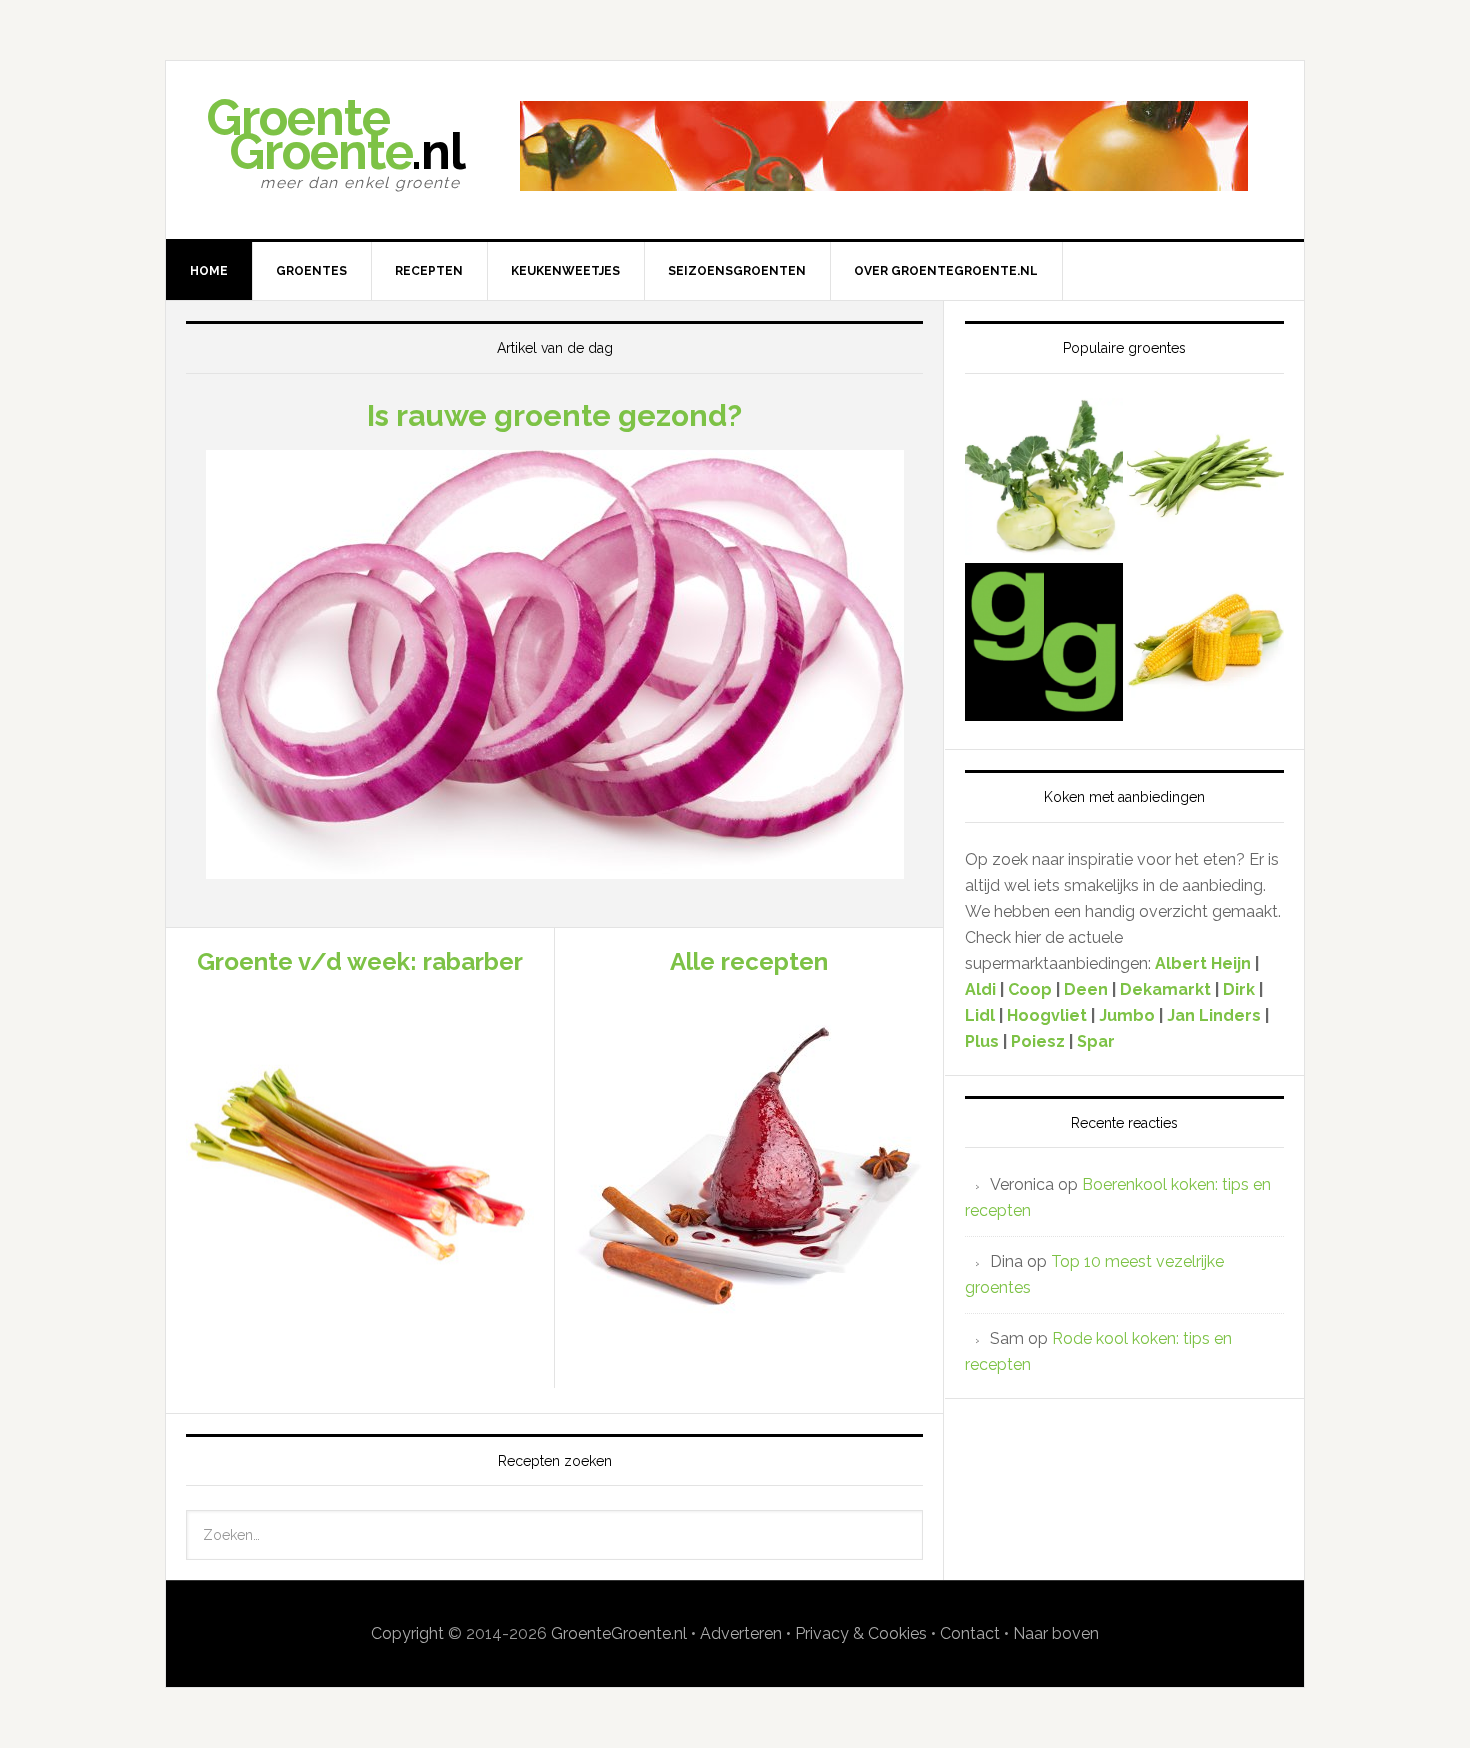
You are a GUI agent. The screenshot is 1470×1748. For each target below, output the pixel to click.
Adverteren (741, 1633)
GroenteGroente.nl (619, 1633)
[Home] (1044, 644)
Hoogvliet (1047, 1015)
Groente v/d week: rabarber (360, 961)
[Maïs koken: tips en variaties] (1206, 644)
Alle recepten (749, 961)
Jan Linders (1216, 1015)
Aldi (980, 989)
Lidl (980, 1015)
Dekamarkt (1165, 989)
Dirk (1239, 989)
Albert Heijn (1203, 963)
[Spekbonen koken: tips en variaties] (1206, 479)
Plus (984, 1041)
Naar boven (1056, 1633)
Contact (970, 1633)
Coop (1030, 989)
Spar (1096, 1041)
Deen (1086, 989)
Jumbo (1127, 1015)
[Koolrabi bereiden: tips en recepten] (1044, 479)
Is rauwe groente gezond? (554, 415)
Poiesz (1038, 1041)
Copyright (407, 1633)
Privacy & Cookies (861, 1633)
